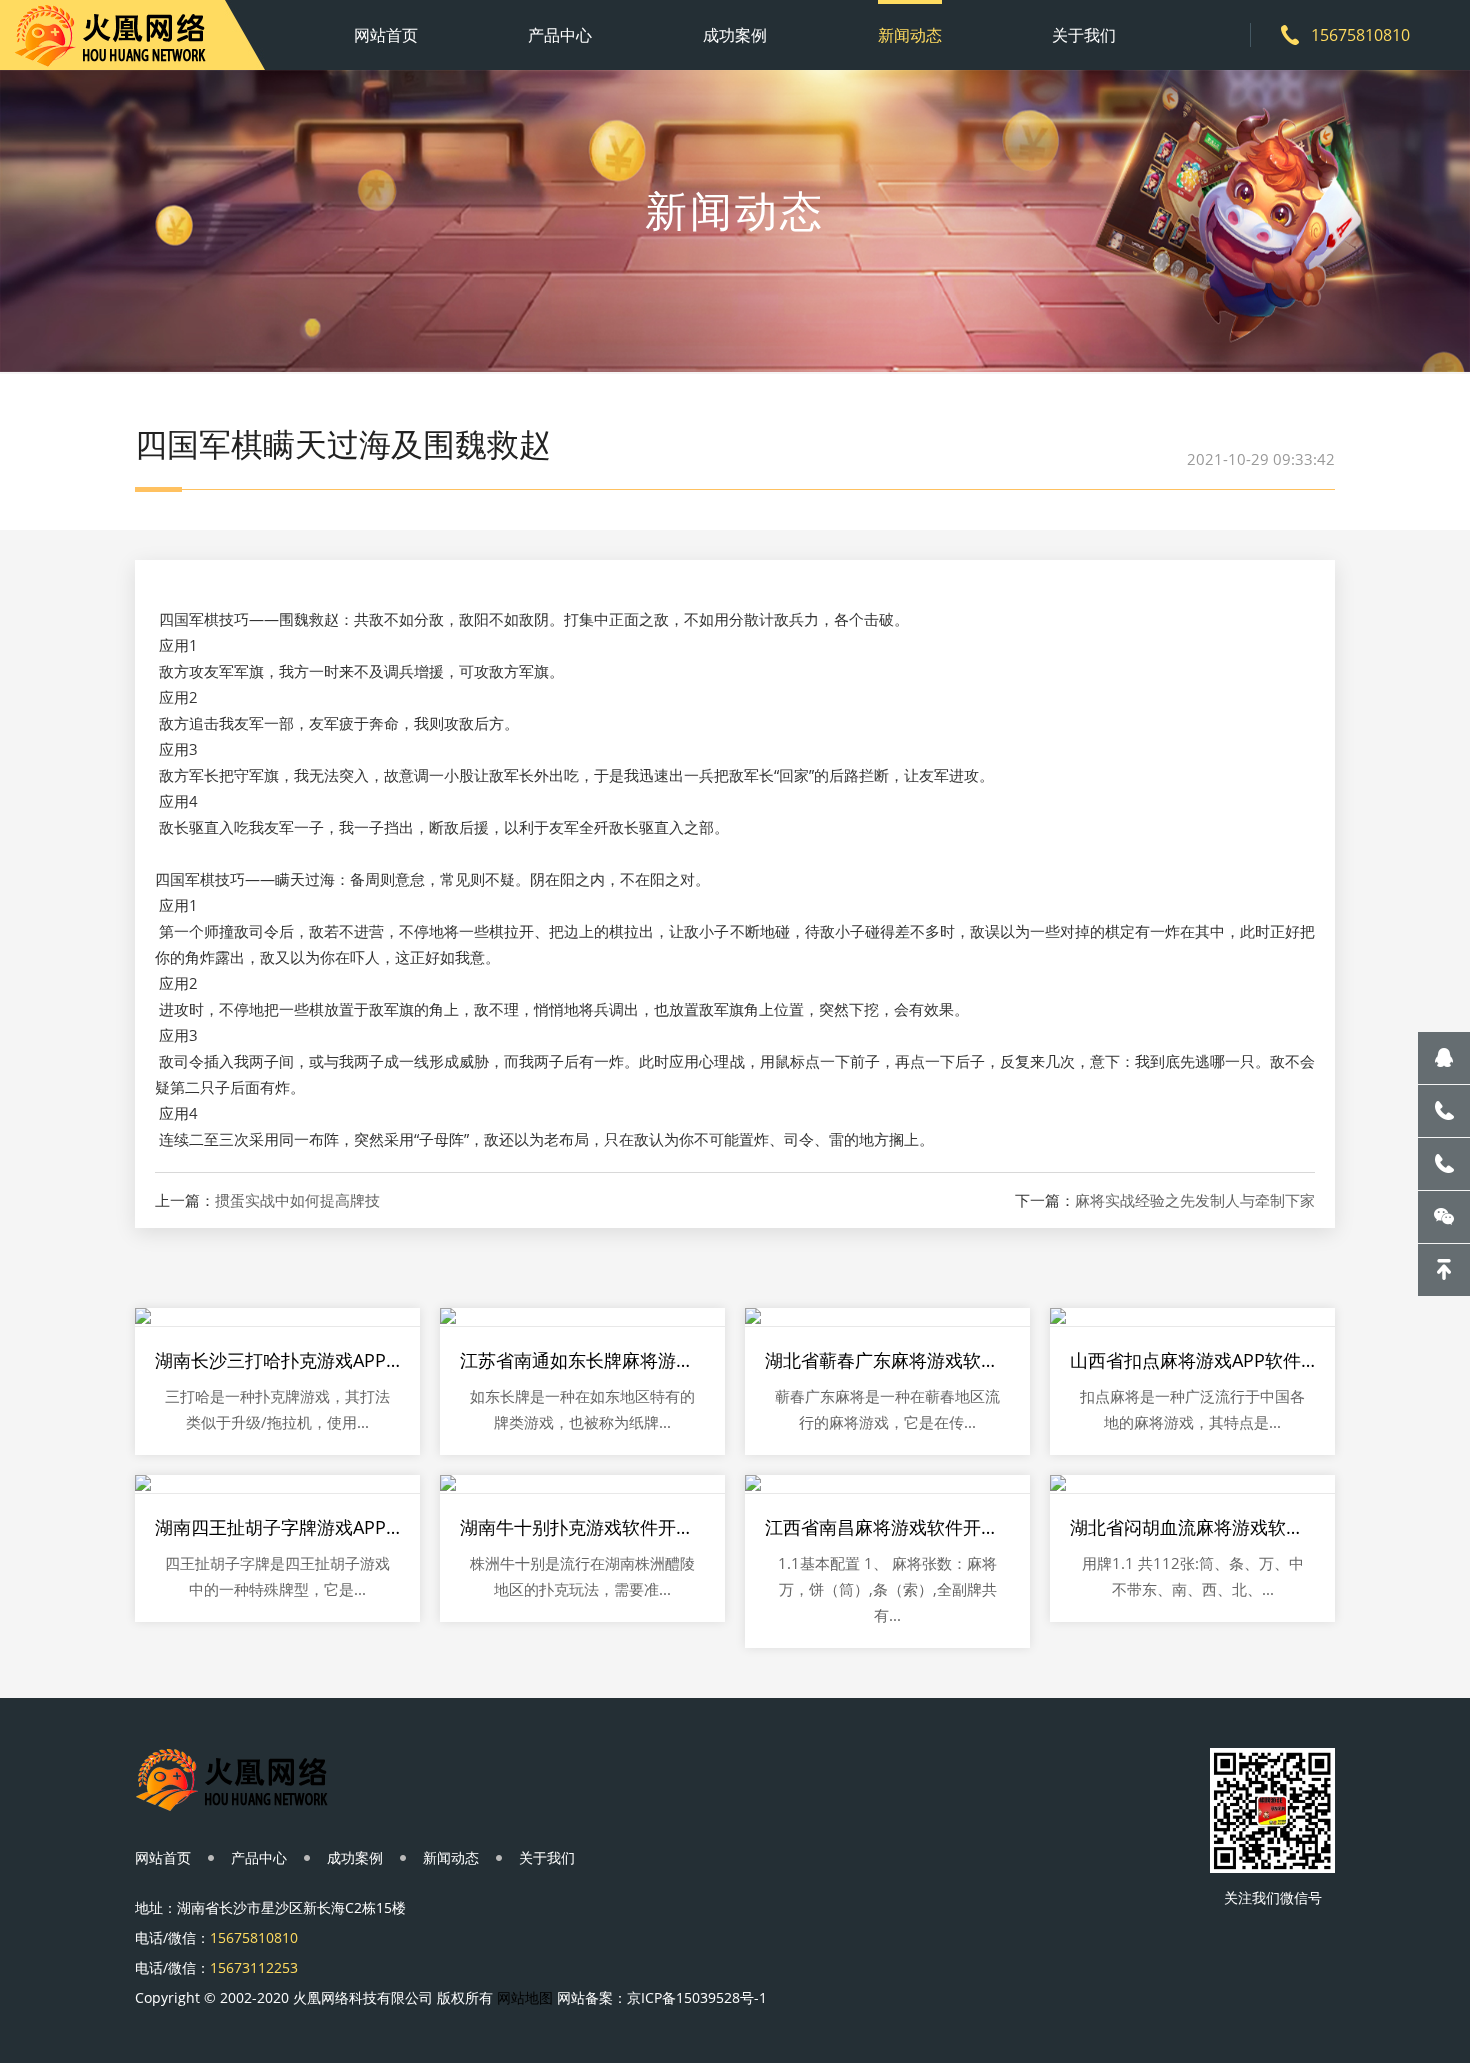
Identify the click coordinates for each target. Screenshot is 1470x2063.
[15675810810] (1444, 1111)
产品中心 (560, 35)
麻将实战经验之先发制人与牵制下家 (1195, 1200)
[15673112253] (1444, 1164)
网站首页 (386, 35)
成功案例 (735, 35)
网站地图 (525, 1997)
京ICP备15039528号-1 (697, 1997)
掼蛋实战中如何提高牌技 (297, 1200)
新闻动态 (910, 35)
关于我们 (1084, 35)
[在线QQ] (1444, 1058)
